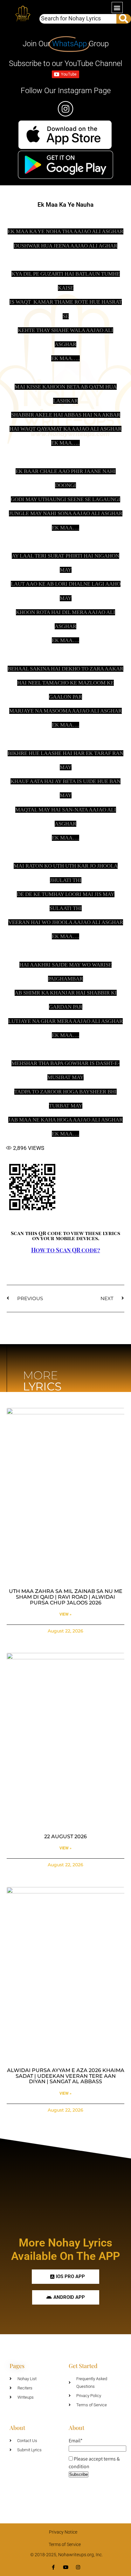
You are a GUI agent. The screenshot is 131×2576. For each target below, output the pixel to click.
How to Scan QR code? (66, 1250)
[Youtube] (66, 2567)
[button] (117, 7)
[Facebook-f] (53, 2567)
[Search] (124, 19)
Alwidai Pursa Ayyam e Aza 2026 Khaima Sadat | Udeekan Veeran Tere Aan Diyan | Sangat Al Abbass (66, 2076)
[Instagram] (78, 2567)
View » (65, 1614)
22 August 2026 (65, 1836)
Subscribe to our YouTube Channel (65, 63)
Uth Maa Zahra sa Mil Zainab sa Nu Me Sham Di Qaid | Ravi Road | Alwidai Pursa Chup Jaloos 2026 (66, 1597)
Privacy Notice (63, 2532)
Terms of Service (65, 2544)
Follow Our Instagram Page (66, 91)
